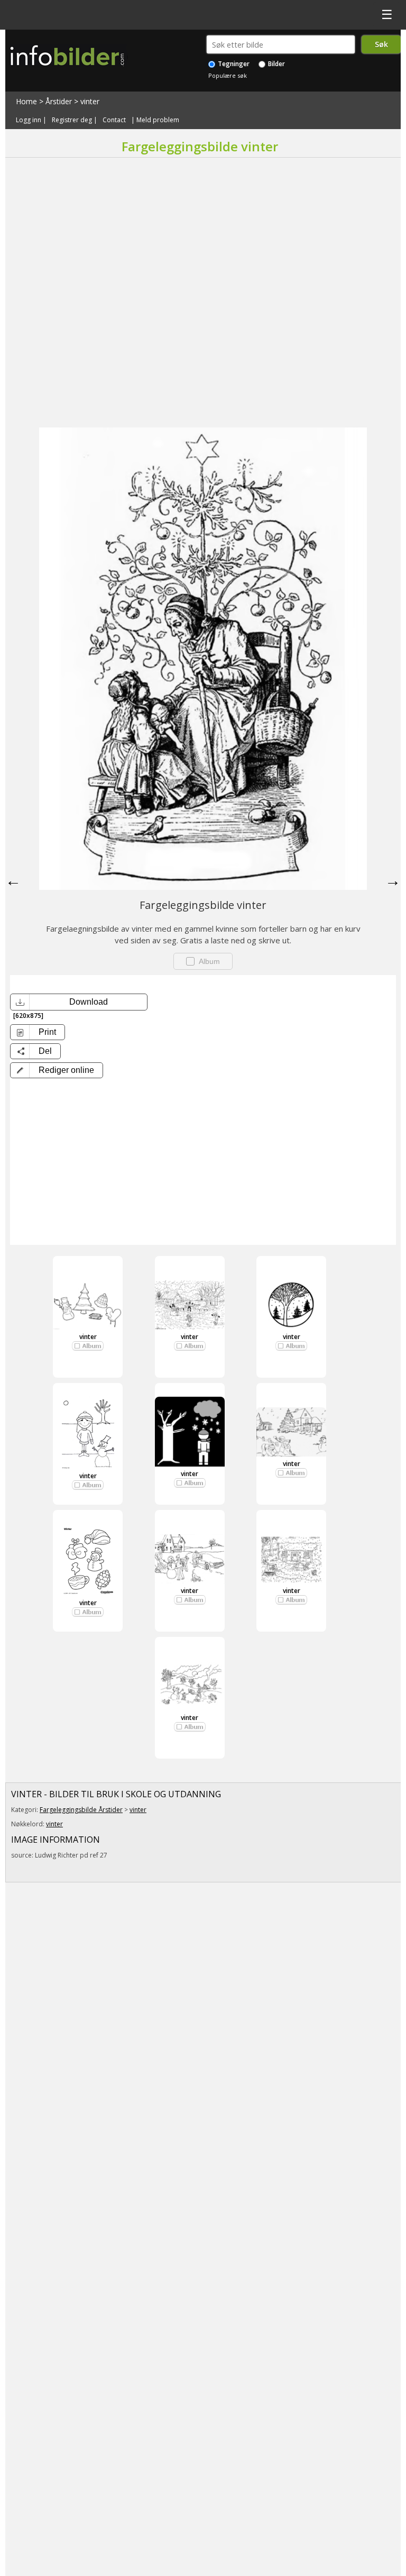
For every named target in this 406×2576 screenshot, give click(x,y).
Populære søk (228, 75)
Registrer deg (72, 120)
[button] (57, 1070)
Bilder (276, 64)
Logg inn (29, 120)
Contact (114, 120)
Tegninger (233, 64)
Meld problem (158, 120)
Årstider (59, 101)
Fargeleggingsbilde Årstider (81, 1810)
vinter (90, 101)
